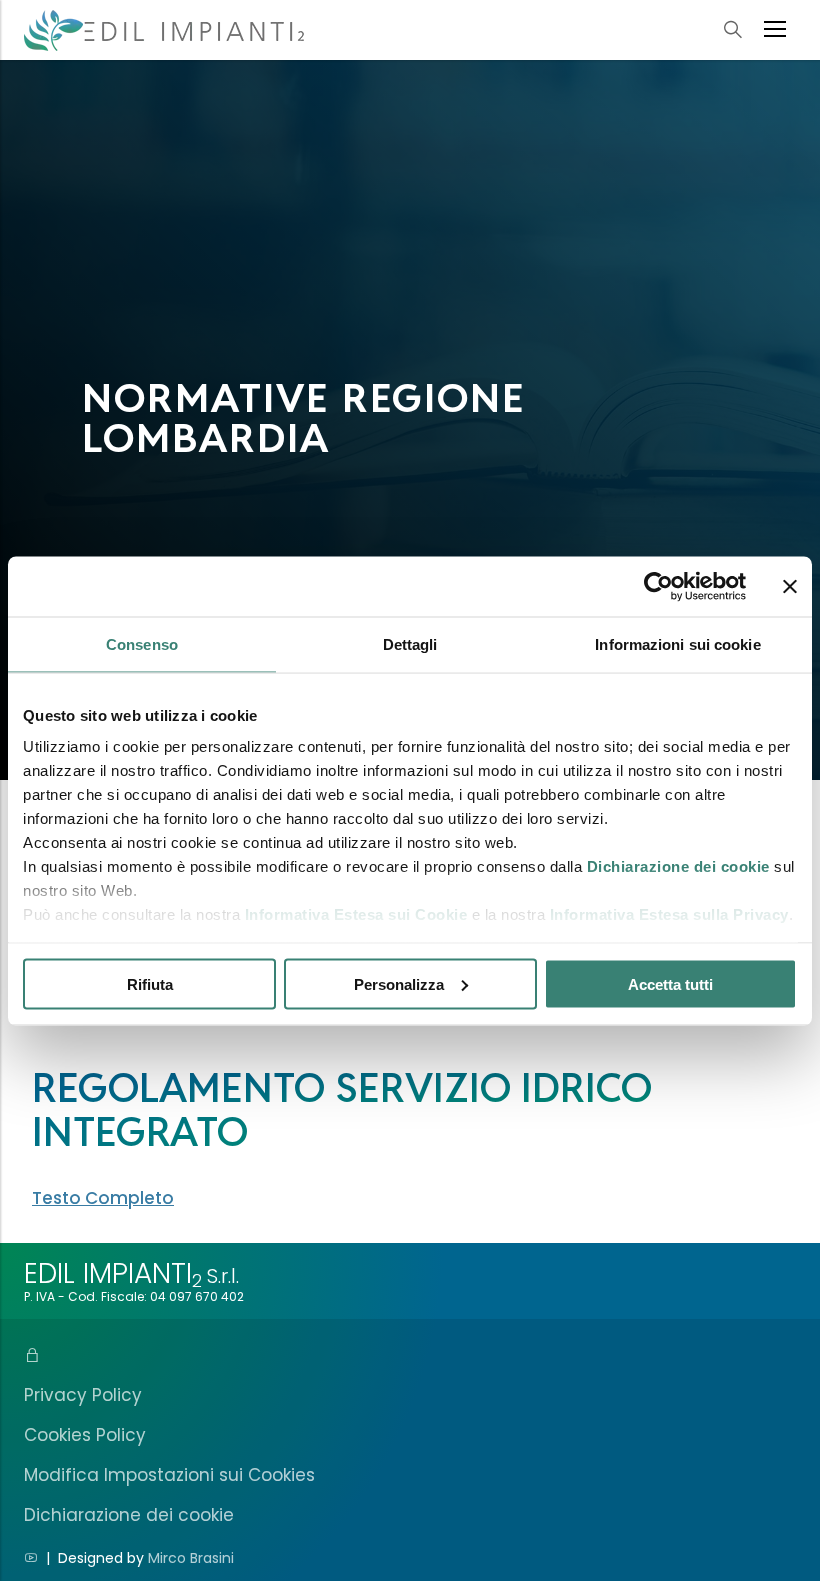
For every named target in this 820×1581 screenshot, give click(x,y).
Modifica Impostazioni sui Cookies (169, 1475)
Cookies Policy (85, 1435)
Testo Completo (103, 1198)
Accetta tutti (670, 983)
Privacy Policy (83, 1395)
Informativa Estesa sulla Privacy (669, 914)
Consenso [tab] (142, 643)
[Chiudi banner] (790, 586)
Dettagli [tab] (410, 643)
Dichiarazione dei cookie (678, 866)
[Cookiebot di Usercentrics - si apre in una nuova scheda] (658, 586)
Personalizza (399, 983)
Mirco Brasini (191, 1558)
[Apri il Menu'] (775, 30)
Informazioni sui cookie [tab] (677, 643)
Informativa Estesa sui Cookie (356, 914)
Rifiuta (150, 983)
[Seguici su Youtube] (31, 1558)
